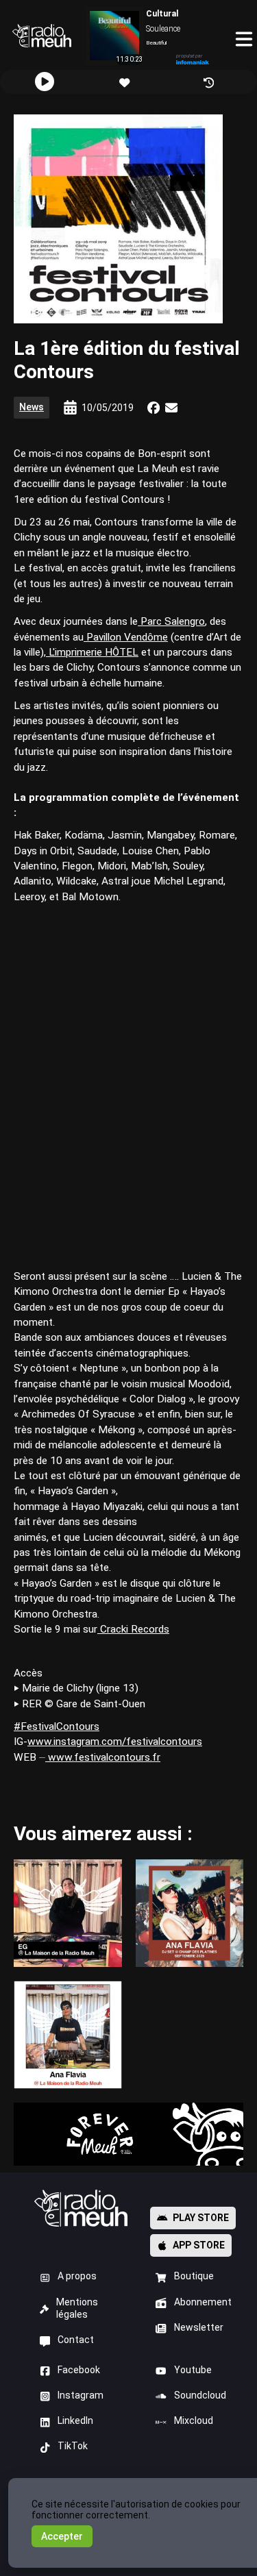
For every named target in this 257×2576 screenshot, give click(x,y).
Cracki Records (133, 1629)
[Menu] (245, 39)
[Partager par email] (171, 408)
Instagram (81, 2395)
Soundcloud (200, 2395)
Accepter (62, 2536)
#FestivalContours (57, 1726)
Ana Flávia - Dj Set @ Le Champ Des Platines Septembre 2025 (189, 1908)
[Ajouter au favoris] (126, 81)
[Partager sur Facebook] (154, 408)
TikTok (73, 2446)
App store (199, 2245)
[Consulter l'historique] (210, 81)
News (32, 407)
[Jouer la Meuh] (45, 82)
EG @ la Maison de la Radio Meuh (68, 1907)
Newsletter (199, 2327)
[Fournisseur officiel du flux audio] (193, 62)
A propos (77, 2276)
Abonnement (203, 2302)
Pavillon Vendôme (126, 637)
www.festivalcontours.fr (103, 1757)
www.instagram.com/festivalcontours (115, 1742)
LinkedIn (75, 2420)
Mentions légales (77, 2308)
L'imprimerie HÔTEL (92, 652)
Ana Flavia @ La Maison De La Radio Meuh (68, 2029)
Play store (201, 2218)
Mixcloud (194, 2420)
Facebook (79, 2370)
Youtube (193, 2370)
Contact (76, 2340)
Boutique (194, 2276)
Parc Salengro (171, 621)
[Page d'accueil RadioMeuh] (42, 36)
